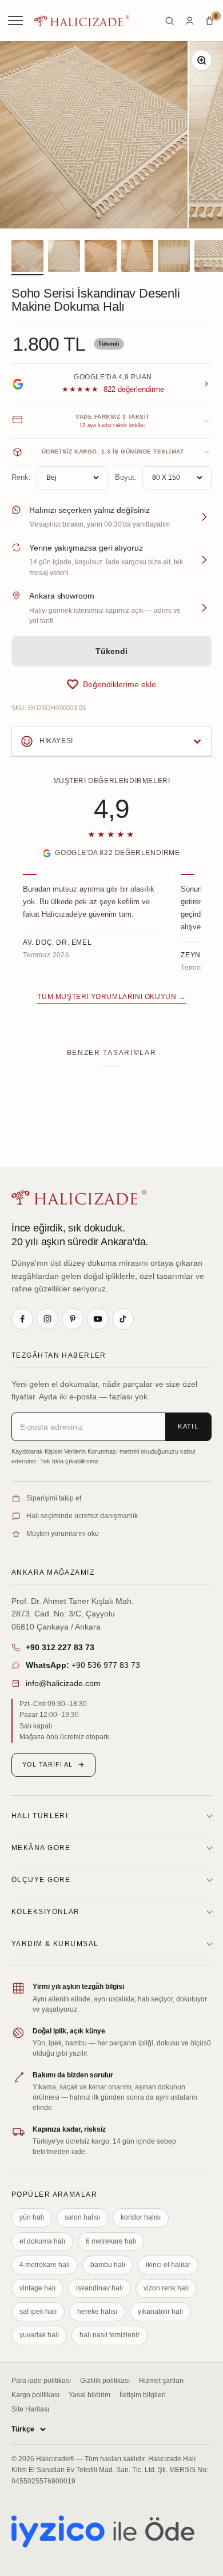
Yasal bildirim (89, 2395)
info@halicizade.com (63, 1683)
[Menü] (17, 21)
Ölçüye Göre (41, 1880)
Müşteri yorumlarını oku (63, 1534)
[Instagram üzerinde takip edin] (47, 1319)
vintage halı (37, 2288)
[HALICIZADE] (79, 1197)
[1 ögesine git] (27, 258)
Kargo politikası (35, 2395)
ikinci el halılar (168, 2265)
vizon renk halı (166, 2288)
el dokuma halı (42, 2241)
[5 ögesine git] (174, 258)
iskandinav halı (99, 2288)
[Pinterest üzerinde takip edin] (73, 1319)
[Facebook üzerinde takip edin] (22, 1319)
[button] (111, 684)
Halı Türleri (40, 1816)
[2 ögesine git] (64, 258)
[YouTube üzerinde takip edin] (98, 1319)
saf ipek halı (38, 2312)
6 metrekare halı (111, 2241)
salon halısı (82, 2217)
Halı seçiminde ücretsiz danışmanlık (82, 1516)
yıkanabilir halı (160, 2312)
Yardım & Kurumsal (55, 1944)
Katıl (188, 1426)
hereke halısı (97, 2312)
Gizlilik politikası (105, 2381)
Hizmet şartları (161, 2381)
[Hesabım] (190, 21)
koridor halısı (141, 2217)
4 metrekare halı (45, 2265)
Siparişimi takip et (54, 1498)
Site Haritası (30, 2409)
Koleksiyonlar (46, 1912)
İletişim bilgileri (143, 2395)
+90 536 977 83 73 (83, 1665)
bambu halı (108, 2265)
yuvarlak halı (39, 2335)
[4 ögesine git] (137, 258)
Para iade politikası (41, 2381)
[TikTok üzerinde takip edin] (123, 1319)
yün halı (32, 2217)
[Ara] (170, 21)
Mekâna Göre (41, 1848)
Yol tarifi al (47, 1764)
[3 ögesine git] (101, 258)
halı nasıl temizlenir (109, 2335)
